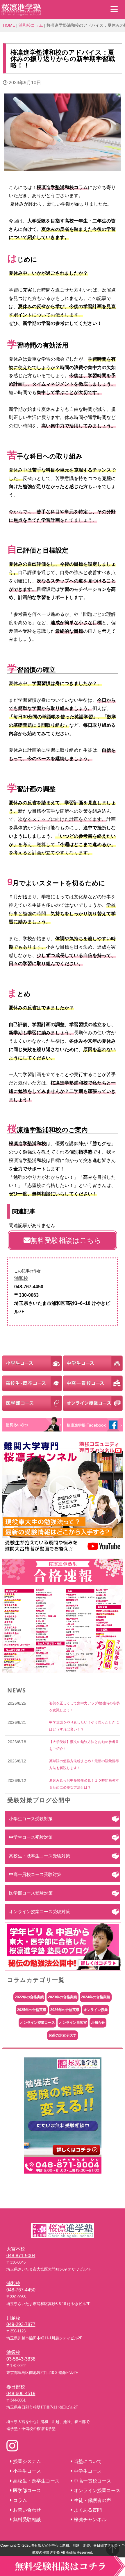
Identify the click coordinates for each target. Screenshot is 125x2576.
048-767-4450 (21, 2290)
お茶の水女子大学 (63, 2035)
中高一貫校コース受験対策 (35, 1874)
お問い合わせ (27, 2510)
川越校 (13, 2318)
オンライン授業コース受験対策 (40, 1912)
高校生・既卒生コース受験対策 (40, 1856)
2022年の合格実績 (29, 1997)
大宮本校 (16, 2249)
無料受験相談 (27, 2520)
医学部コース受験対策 (31, 1893)
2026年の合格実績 (65, 2010)
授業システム (27, 2461)
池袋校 (13, 2352)
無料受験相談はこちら (66, 1240)
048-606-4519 (21, 2394)
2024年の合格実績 (96, 1997)
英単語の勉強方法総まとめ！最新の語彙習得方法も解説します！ (84, 1764)
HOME (9, 25)
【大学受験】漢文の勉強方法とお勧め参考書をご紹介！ (84, 1745)
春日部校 (16, 2387)
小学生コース (27, 2471)
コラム (20, 2500)
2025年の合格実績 (32, 2010)
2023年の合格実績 (63, 1997)
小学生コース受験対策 (31, 1819)
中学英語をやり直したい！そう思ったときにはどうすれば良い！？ (84, 1726)
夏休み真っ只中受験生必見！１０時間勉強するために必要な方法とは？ (84, 1784)
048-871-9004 (21, 2256)
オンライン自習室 (73, 2023)
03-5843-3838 (21, 2359)
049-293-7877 (21, 2324)
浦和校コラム (31, 25)
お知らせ (98, 2023)
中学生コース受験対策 (31, 1837)
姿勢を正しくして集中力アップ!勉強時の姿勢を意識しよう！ (84, 1707)
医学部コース (27, 2490)
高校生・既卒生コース (36, 2481)
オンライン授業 (96, 2010)
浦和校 (21, 1278)
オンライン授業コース (37, 2023)
